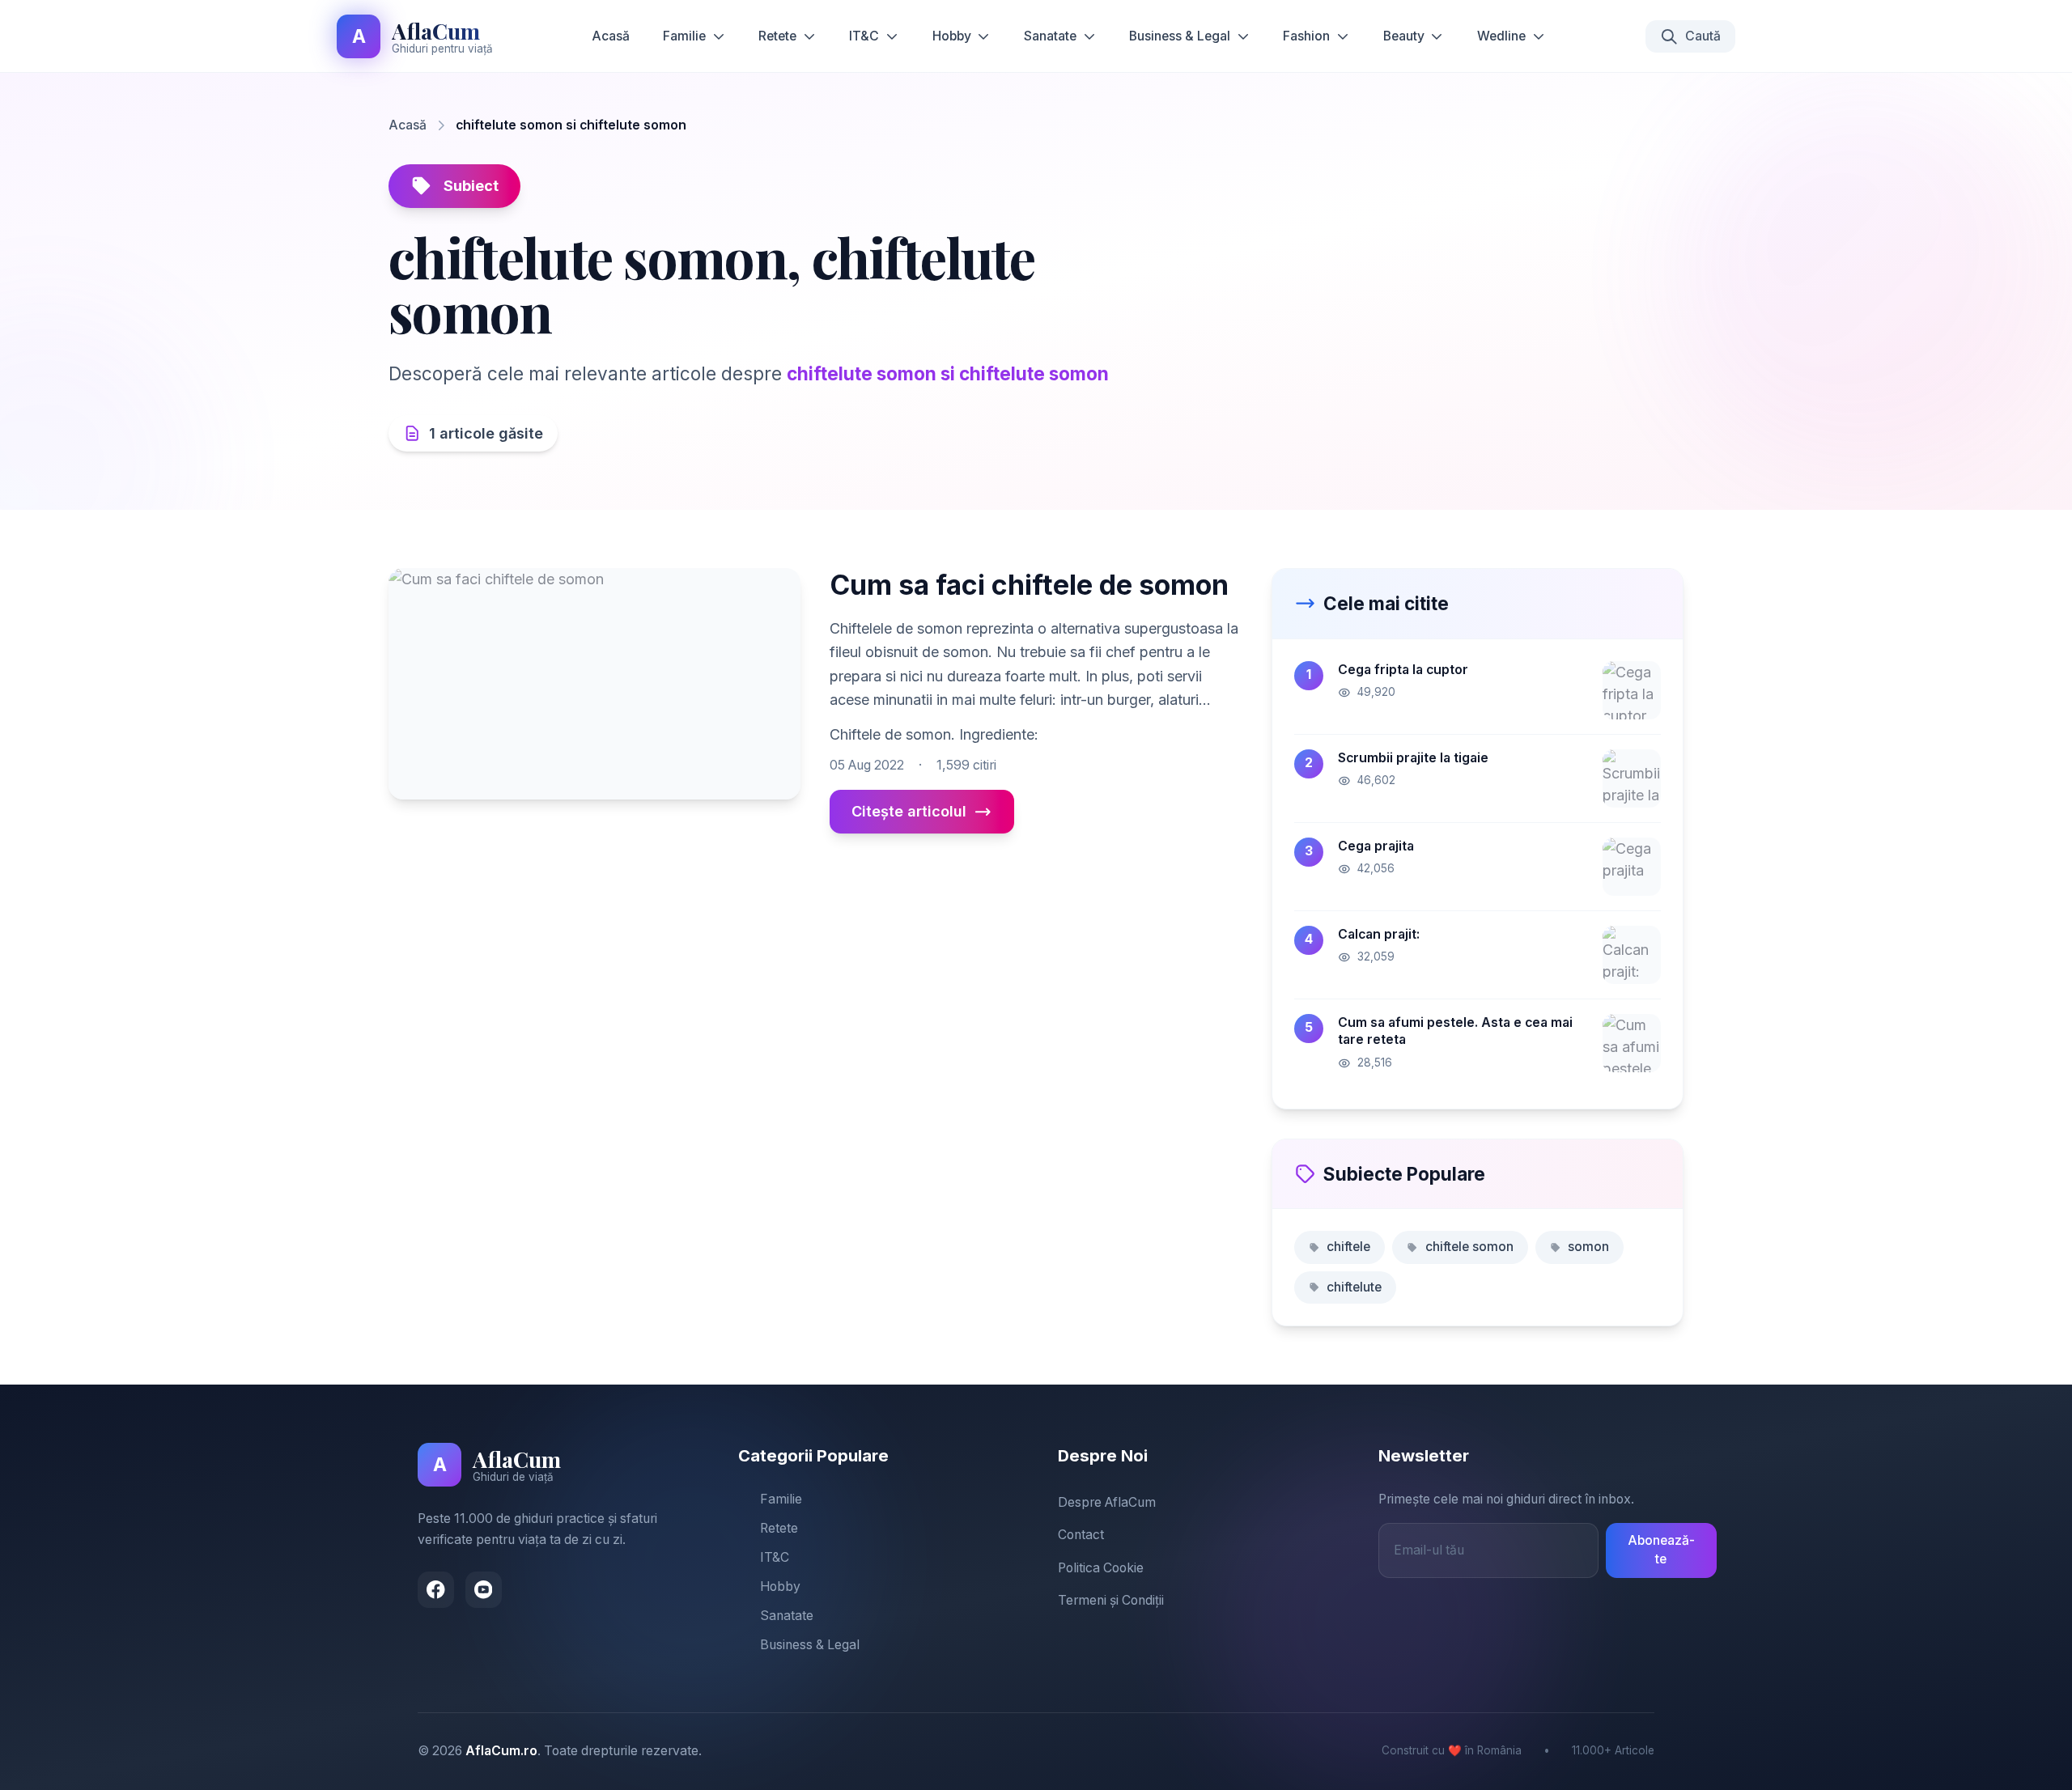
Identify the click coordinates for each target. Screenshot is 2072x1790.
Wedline (1501, 36)
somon (1588, 1247)
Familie (684, 36)
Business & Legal (1180, 36)
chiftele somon (1469, 1247)
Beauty (1404, 36)
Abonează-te (1661, 1550)
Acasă (611, 36)
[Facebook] (436, 1590)
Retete (777, 36)
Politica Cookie (1101, 1568)
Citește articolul (909, 811)
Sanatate (1050, 36)
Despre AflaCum (1107, 1502)
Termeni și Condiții (1111, 1600)
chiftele (1348, 1247)
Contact (1081, 1535)
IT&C (864, 36)
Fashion (1306, 36)
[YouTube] (484, 1590)
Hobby (952, 36)
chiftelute (1354, 1287)
